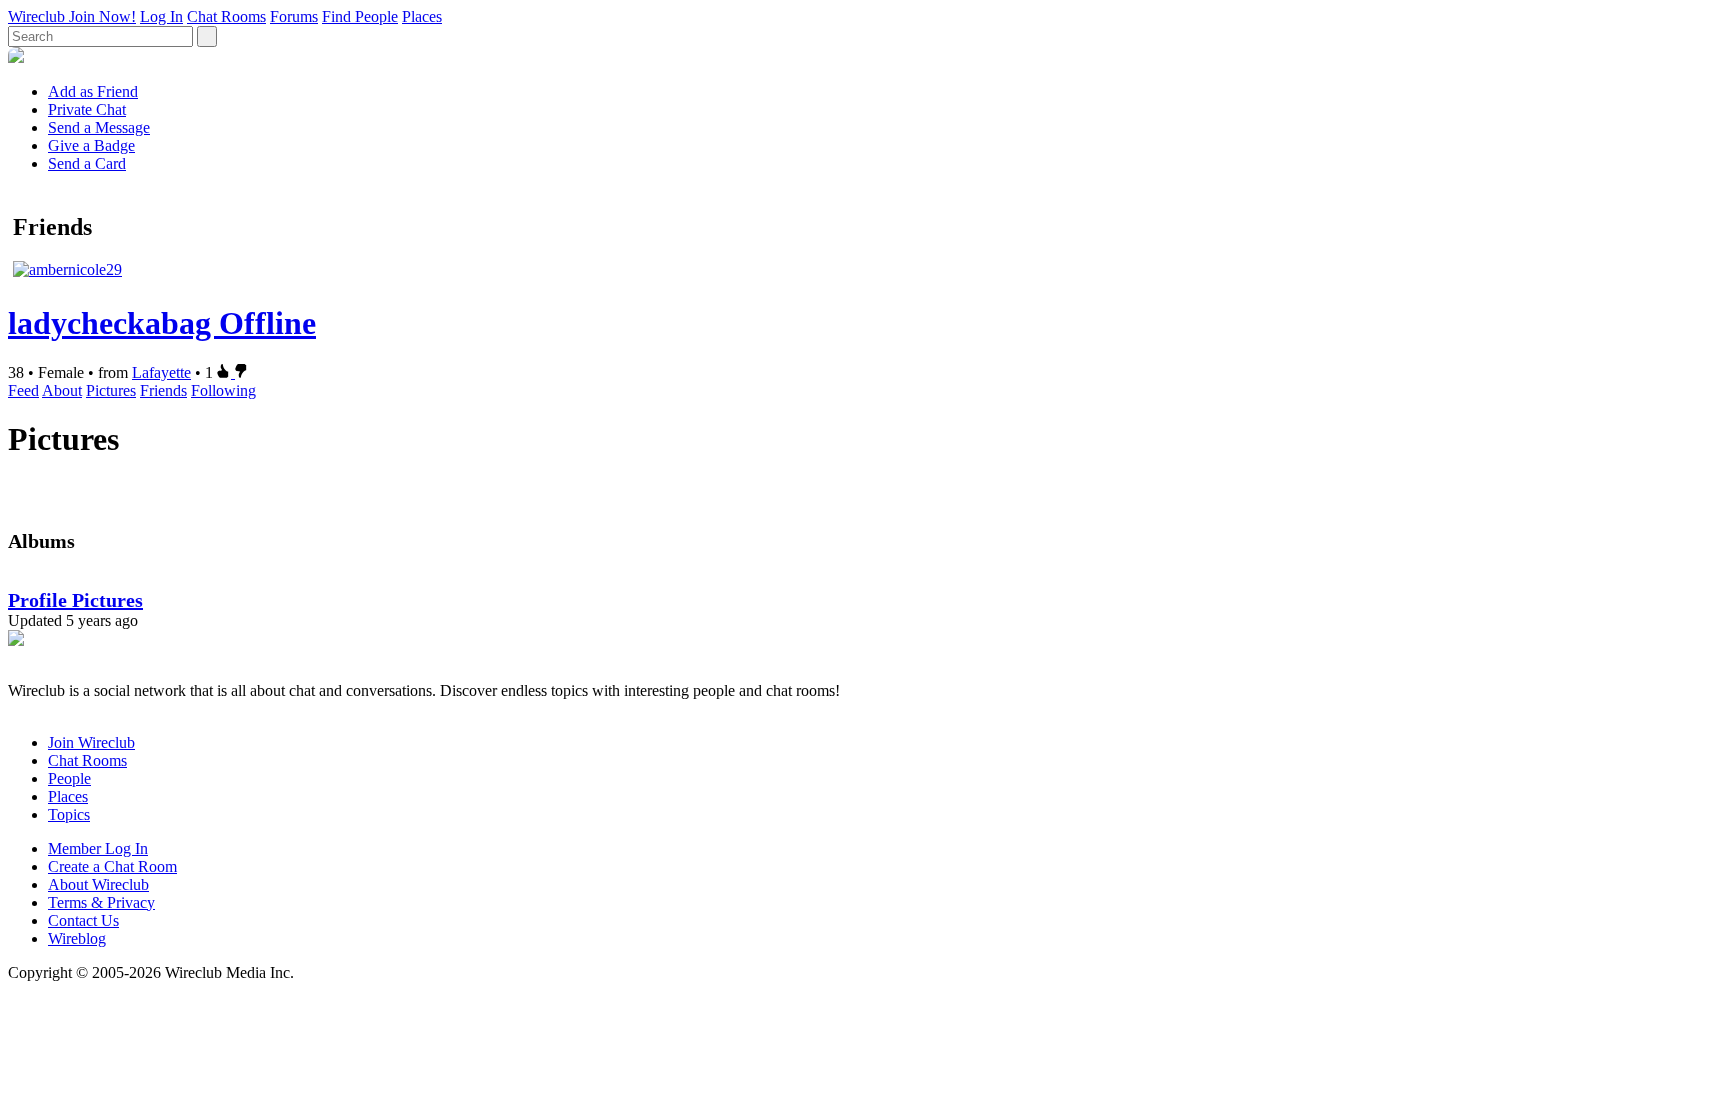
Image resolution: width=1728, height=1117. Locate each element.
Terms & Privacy (101, 902)
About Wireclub (98, 884)
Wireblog (77, 938)
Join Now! (102, 16)
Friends (163, 390)
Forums (294, 16)
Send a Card (87, 163)
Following (223, 390)
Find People (360, 16)
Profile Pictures (75, 600)
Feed (23, 390)
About (62, 390)
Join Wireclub (91, 742)
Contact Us (83, 920)
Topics (69, 814)
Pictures (111, 390)
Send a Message (99, 127)
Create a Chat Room (112, 866)
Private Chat (87, 109)
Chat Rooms (226, 16)
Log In (161, 16)
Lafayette (161, 372)
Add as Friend (93, 91)
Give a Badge (91, 145)
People (69, 778)
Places (422, 16)
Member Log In (98, 848)
